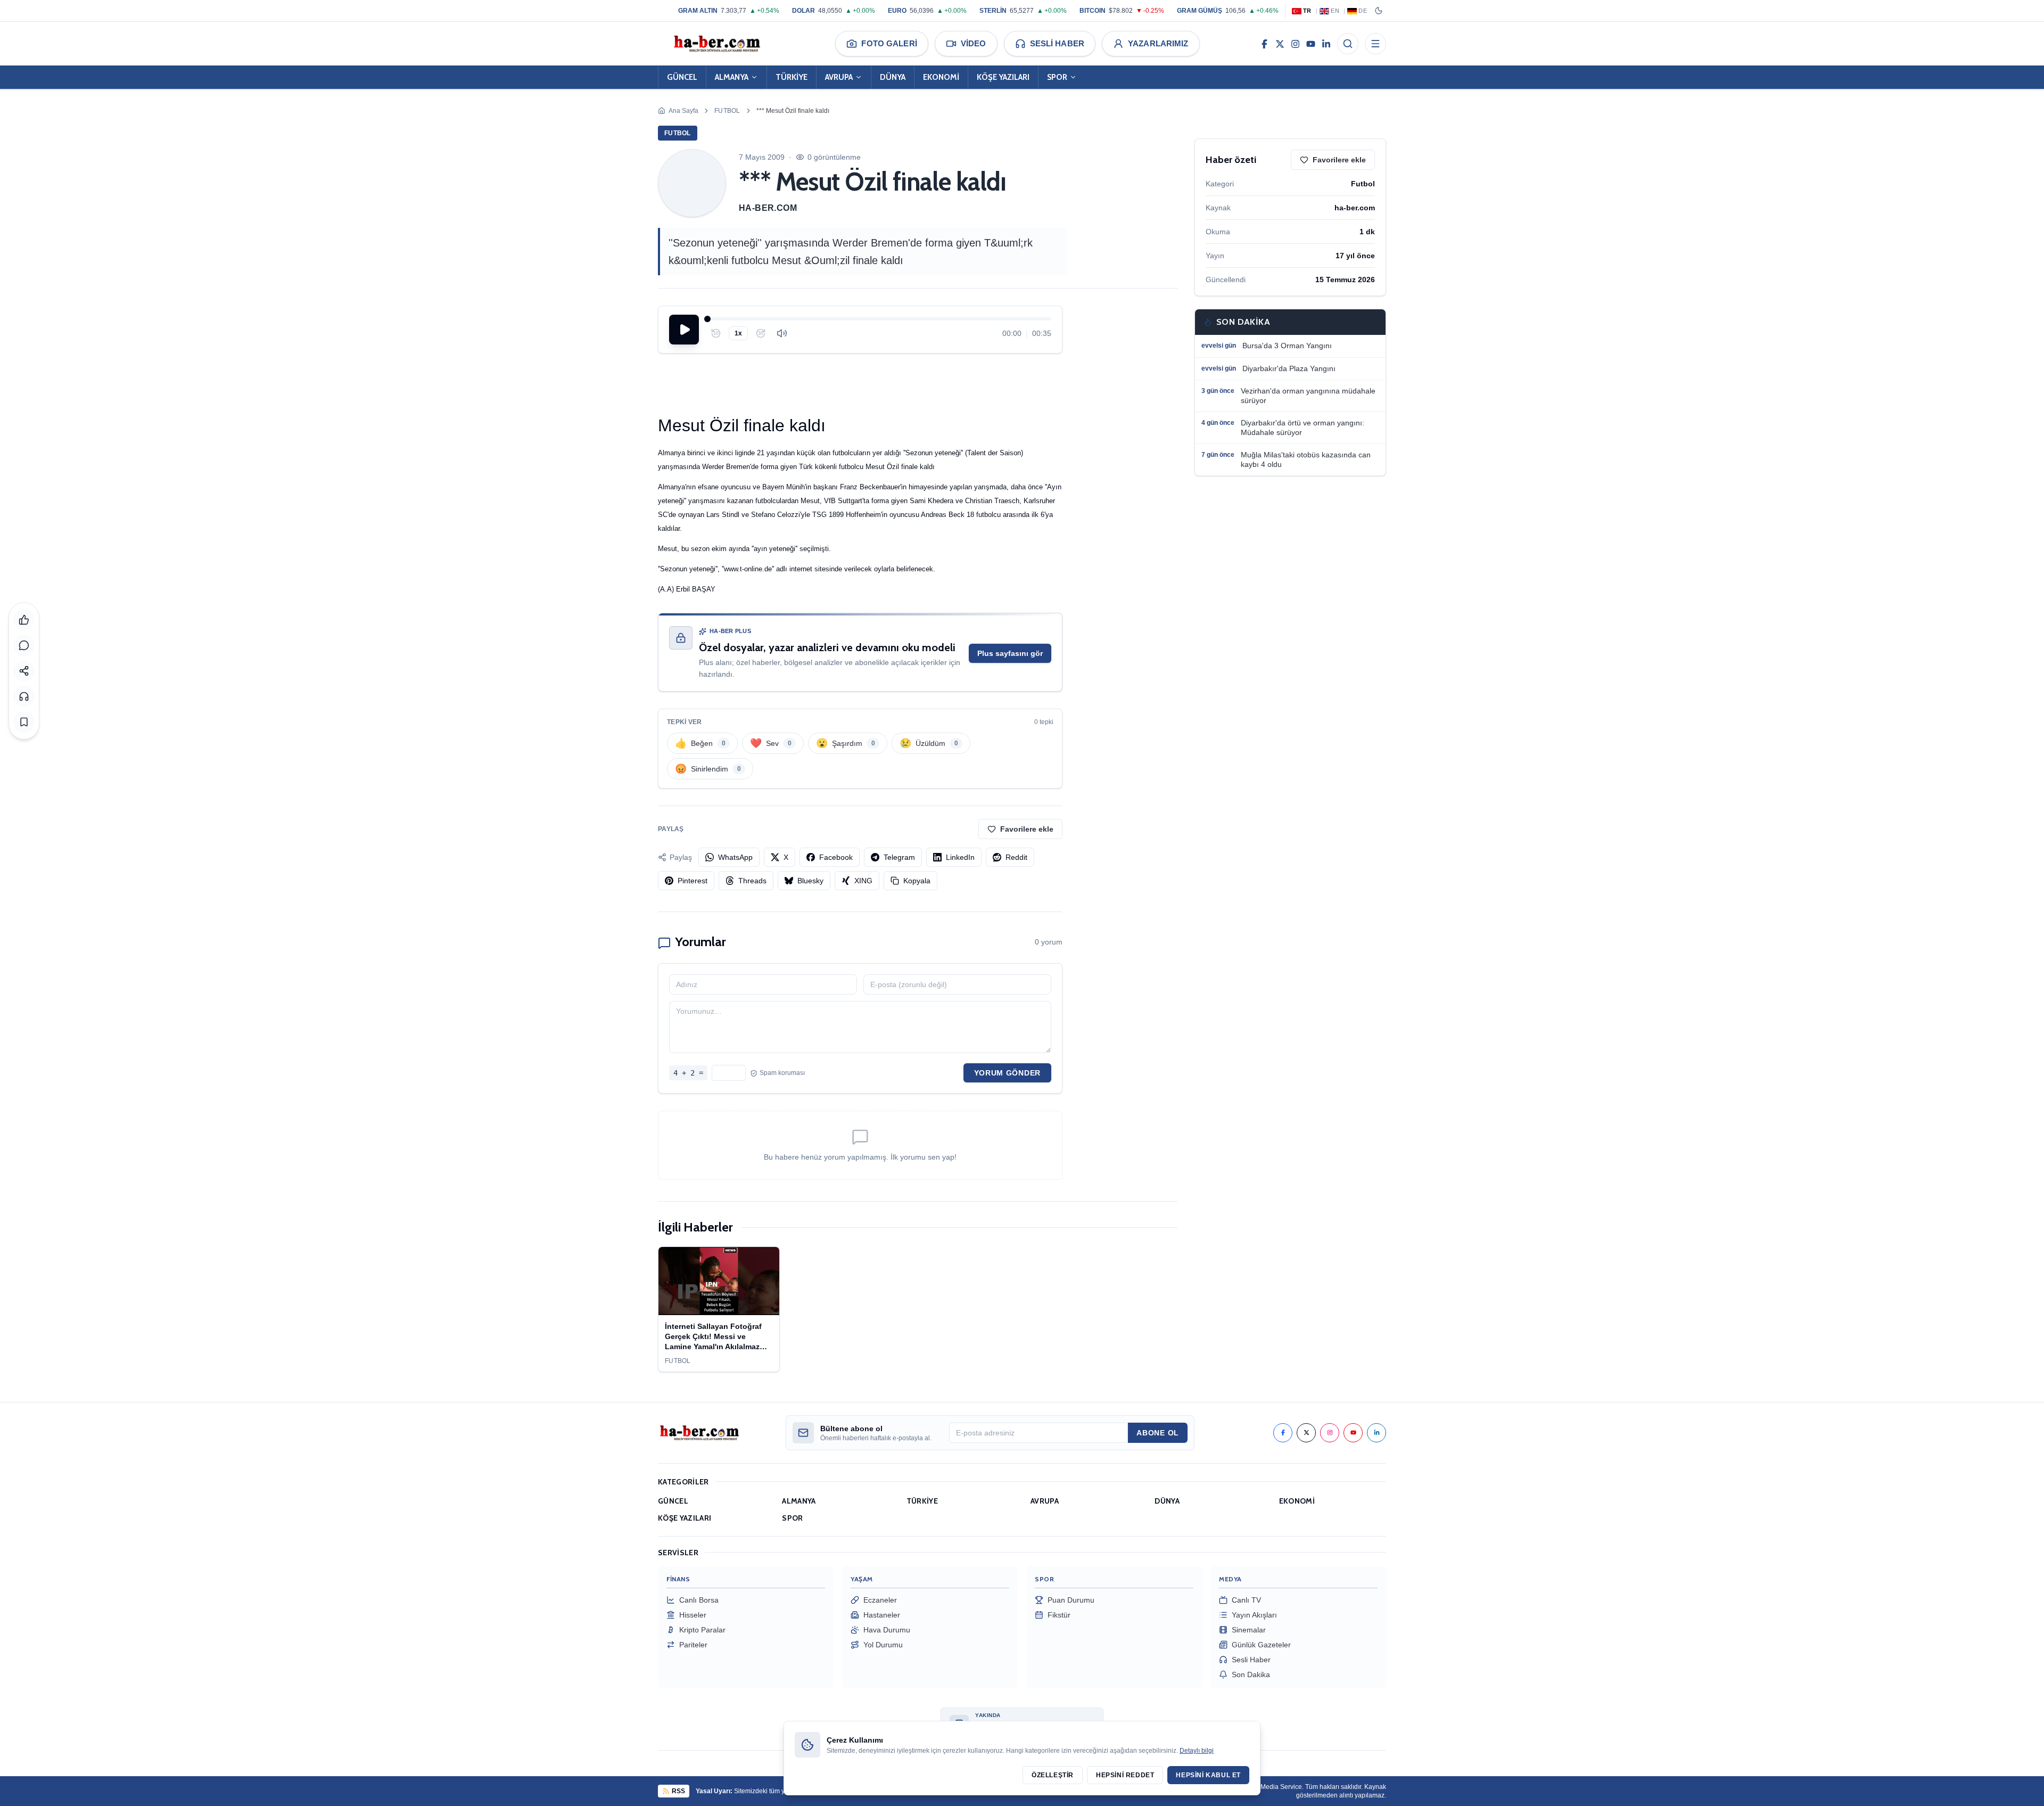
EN (1335, 11)
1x (738, 333)
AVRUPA (839, 77)
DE (1363, 11)
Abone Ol (1158, 1433)
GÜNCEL (682, 77)
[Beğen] (24, 620)
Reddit (1016, 857)
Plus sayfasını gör (1010, 653)
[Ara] (1348, 44)
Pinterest (693, 881)
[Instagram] (1295, 44)
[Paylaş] (24, 671)
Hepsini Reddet (1125, 1775)
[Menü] (1375, 44)
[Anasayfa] (716, 44)
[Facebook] (1264, 44)
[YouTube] (1311, 44)
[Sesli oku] (24, 696)
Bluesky (810, 881)
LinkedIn (960, 857)
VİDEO (974, 43)
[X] (1280, 44)
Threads (752, 881)
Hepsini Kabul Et (1208, 1775)
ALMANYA (732, 77)
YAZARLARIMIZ (1158, 43)
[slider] (879, 319)
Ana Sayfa (683, 111)
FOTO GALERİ (889, 43)
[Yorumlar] (24, 645)
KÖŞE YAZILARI (1003, 77)
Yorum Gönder (1007, 1073)
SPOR (1057, 77)
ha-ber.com (768, 208)
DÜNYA (893, 77)
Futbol (727, 111)
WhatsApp (735, 857)
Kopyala (917, 881)
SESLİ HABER (1057, 43)
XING (863, 881)
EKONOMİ (941, 77)
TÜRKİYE (792, 77)
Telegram (899, 857)
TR (1307, 11)
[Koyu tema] (1379, 11)
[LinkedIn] (1326, 44)
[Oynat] (684, 330)
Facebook (836, 857)
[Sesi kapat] (782, 333)
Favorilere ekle (1027, 829)
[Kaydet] (24, 722)
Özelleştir (1053, 1775)
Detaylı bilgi (1197, 1751)
